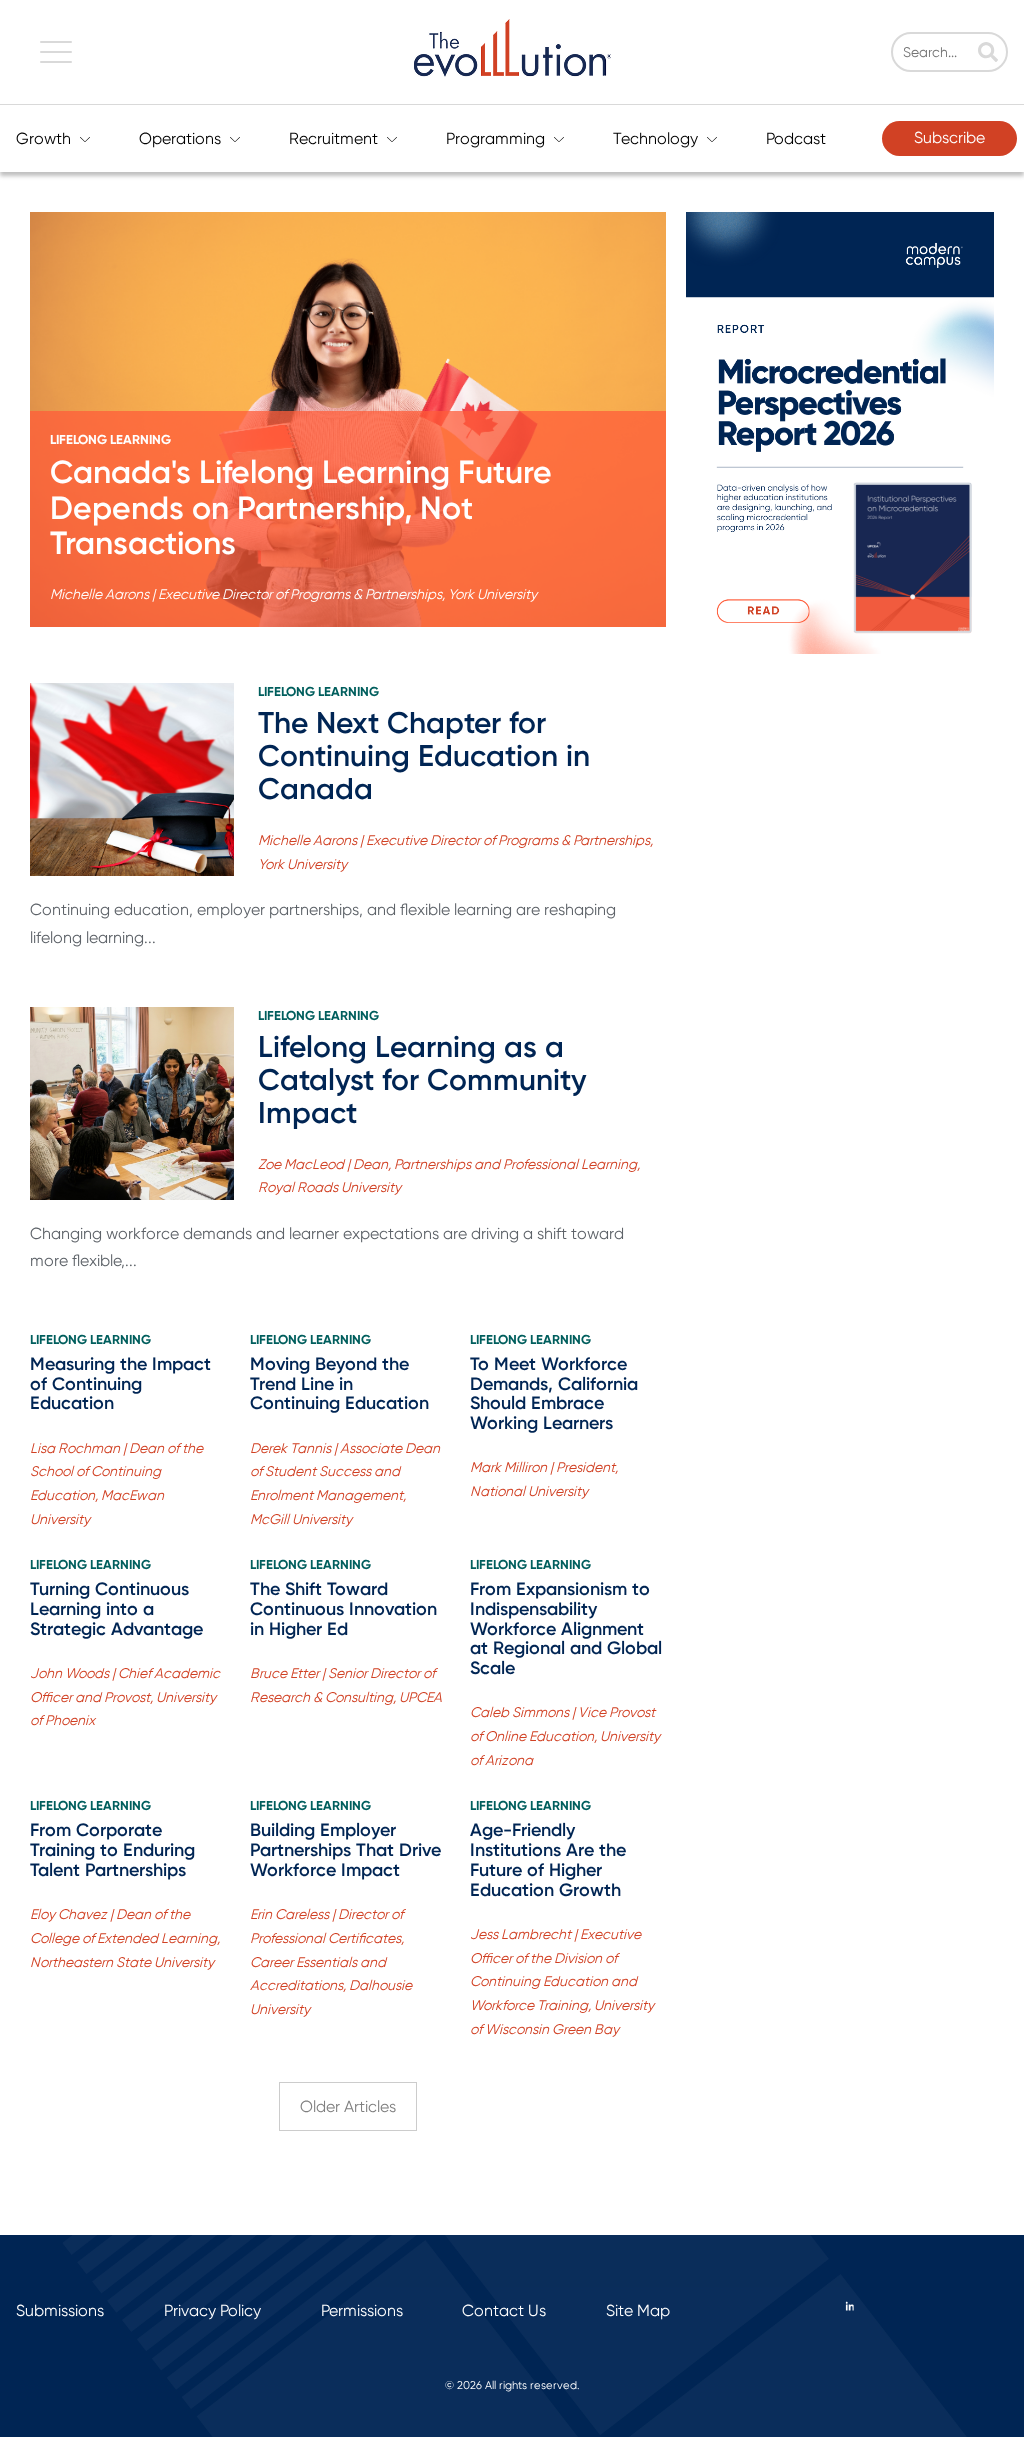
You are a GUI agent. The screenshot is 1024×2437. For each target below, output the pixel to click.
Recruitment (333, 138)
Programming (495, 138)
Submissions (60, 2310)
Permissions (362, 2310)
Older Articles (348, 2106)
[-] (132, 779)
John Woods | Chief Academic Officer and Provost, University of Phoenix (125, 1697)
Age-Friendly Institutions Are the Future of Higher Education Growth (548, 1859)
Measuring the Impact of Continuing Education (120, 1384)
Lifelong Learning (110, 440)
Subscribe (949, 137)
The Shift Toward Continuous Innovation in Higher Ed (343, 1609)
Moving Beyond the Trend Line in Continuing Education (339, 1384)
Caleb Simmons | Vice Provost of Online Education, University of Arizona (565, 1736)
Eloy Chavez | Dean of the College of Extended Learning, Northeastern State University (125, 1938)
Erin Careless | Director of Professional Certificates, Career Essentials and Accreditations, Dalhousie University (331, 1961)
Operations (180, 138)
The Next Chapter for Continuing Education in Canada (424, 756)
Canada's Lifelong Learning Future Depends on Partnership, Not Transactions (301, 507)
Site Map (638, 2310)
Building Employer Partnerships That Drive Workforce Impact (345, 1850)
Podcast (796, 138)
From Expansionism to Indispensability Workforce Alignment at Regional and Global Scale (566, 1628)
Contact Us (504, 2310)
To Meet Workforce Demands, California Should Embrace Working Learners (554, 1393)
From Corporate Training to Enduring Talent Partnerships (112, 1850)
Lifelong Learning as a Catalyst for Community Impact (422, 1080)
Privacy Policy (212, 2310)
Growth (43, 138)
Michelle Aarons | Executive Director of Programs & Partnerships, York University (293, 594)
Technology (655, 138)
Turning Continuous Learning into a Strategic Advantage (116, 1609)
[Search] (988, 54)
